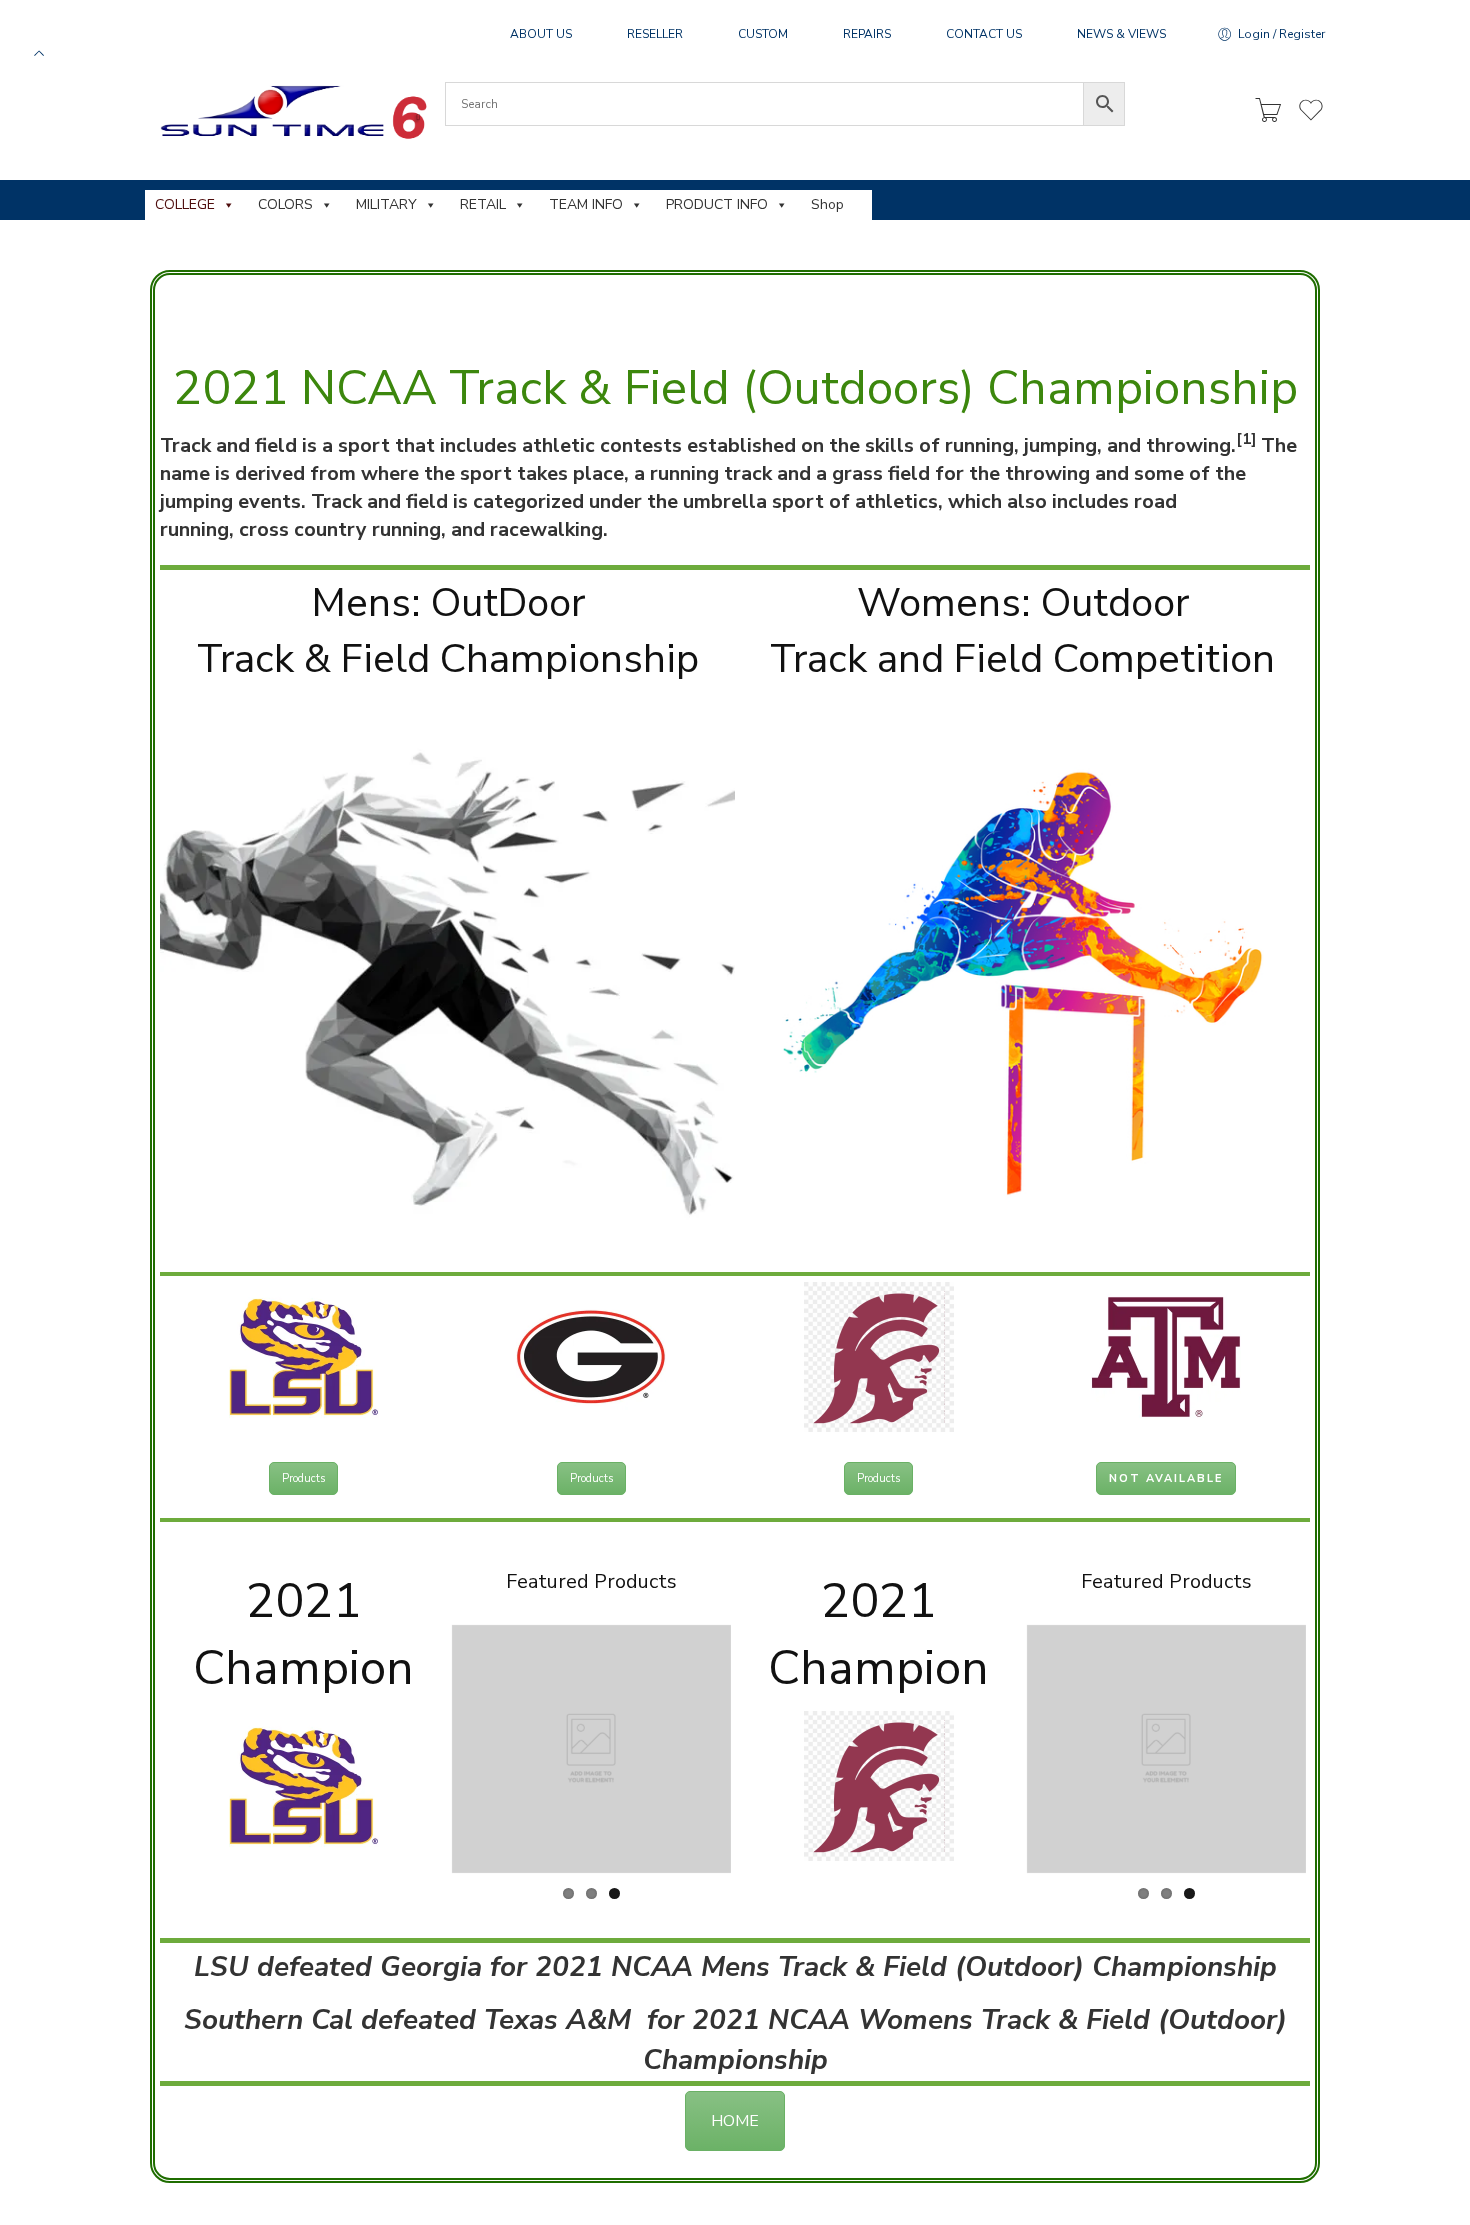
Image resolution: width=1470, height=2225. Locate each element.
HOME (735, 2114)
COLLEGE (185, 204)
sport (364, 445)
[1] (1246, 439)
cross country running (340, 529)
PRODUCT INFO (717, 204)
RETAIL (483, 204)
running (979, 445)
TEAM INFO (586, 204)
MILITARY (386, 204)
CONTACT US (984, 34)
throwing (1188, 445)
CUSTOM (763, 34)
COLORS (285, 204)
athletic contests (602, 445)
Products (303, 1478)
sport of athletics (855, 501)
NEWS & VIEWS (1121, 34)
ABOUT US (541, 34)
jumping (1060, 445)
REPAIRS (867, 34)
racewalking (546, 529)
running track (711, 473)
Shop (827, 204)
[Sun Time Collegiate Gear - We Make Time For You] (290, 111)
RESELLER (655, 34)
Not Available (1166, 1478)
